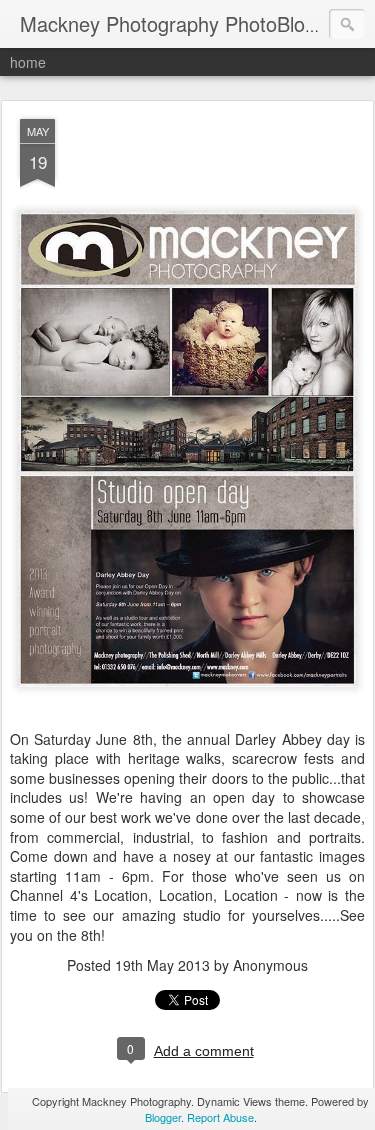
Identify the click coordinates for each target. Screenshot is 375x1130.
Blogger (163, 1117)
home (28, 62)
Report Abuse (220, 1117)
